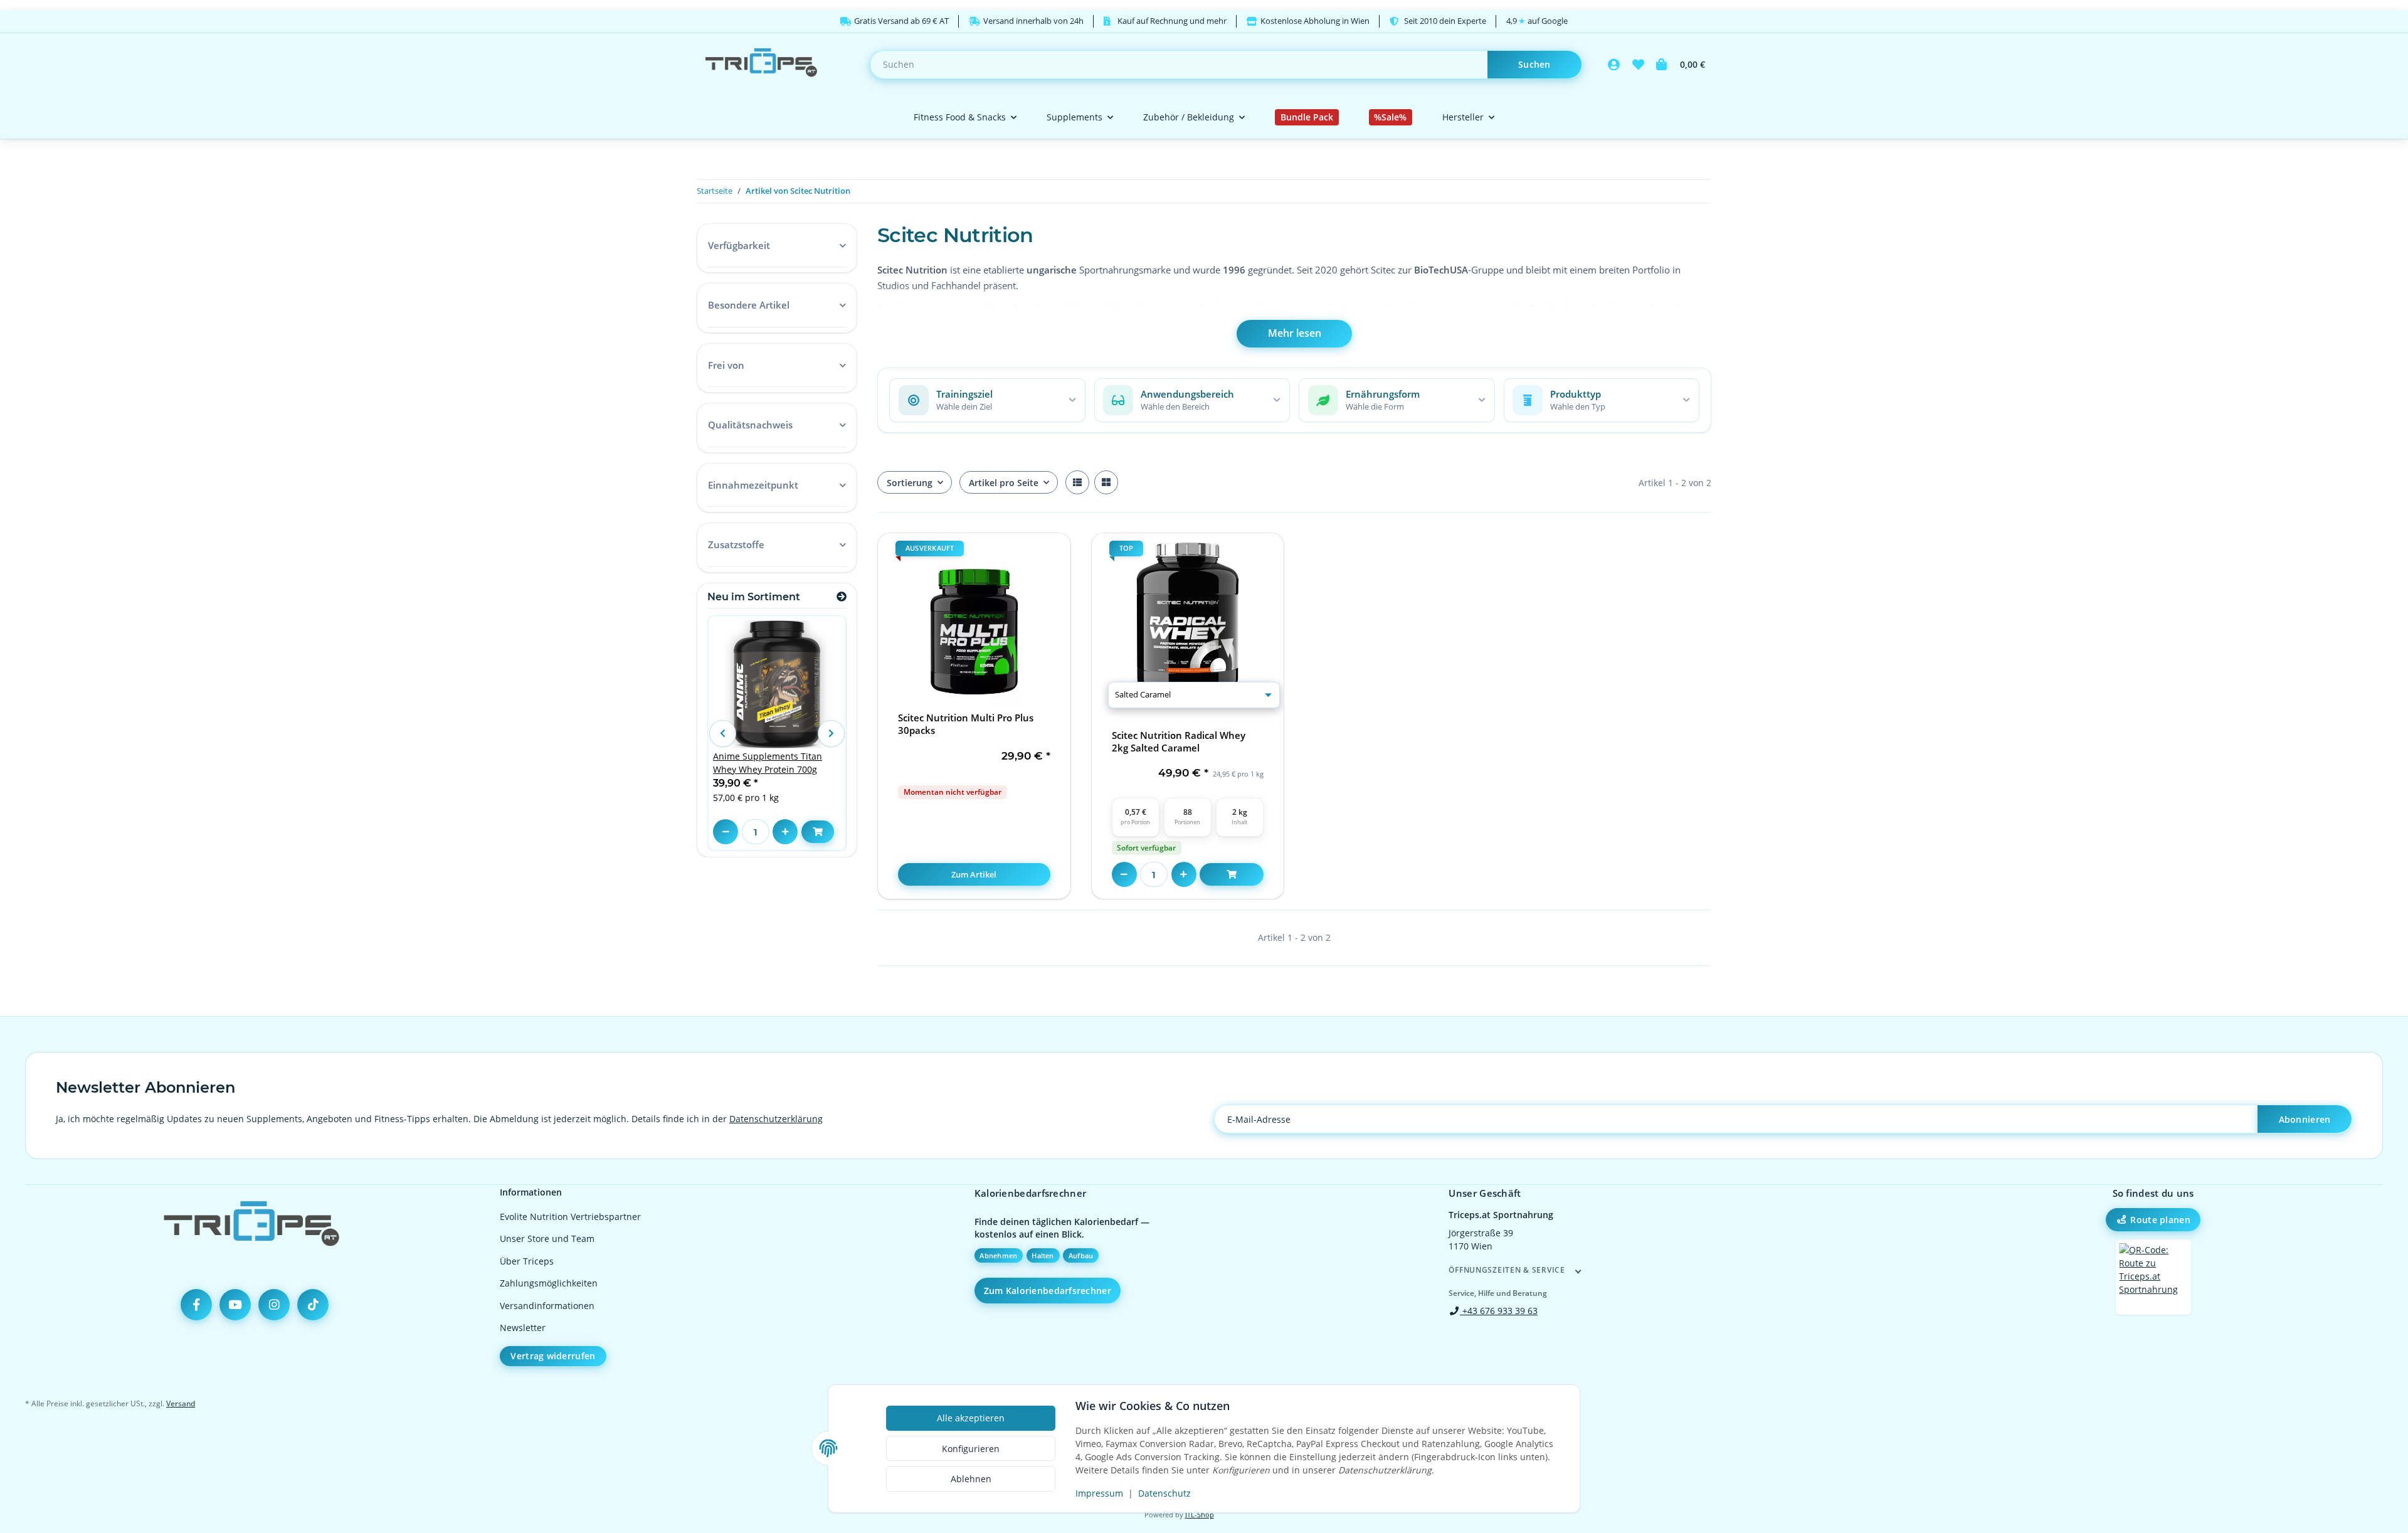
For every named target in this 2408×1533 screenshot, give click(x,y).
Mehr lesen (1295, 333)
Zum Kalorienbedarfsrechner (1048, 1291)
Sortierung (910, 483)
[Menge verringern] (1124, 874)
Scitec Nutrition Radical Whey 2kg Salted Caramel (1179, 742)
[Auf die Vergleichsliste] (1017, 554)
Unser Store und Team (547, 1239)
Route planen (2160, 1220)
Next (831, 733)
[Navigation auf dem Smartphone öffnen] (2153, 1277)
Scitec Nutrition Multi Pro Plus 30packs (966, 724)
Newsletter (523, 1328)
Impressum (1099, 1493)
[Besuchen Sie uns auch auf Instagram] (274, 1305)
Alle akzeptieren (971, 1418)
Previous (722, 733)
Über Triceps (527, 1261)
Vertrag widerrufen (553, 1356)
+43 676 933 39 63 (1499, 1311)
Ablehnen (971, 1479)
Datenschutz (1164, 1493)
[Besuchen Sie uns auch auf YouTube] (235, 1305)
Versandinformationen (547, 1306)
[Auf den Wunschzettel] (1050, 554)
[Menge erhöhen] (1184, 874)
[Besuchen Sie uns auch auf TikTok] (313, 1305)
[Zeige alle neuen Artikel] (842, 597)
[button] (1614, 65)
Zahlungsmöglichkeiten (549, 1283)
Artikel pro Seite (1004, 483)
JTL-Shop (1200, 1515)
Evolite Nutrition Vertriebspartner (570, 1217)
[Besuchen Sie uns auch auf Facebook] (196, 1305)
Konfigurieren (971, 1449)
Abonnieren (2305, 1119)
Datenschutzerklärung (776, 1119)
